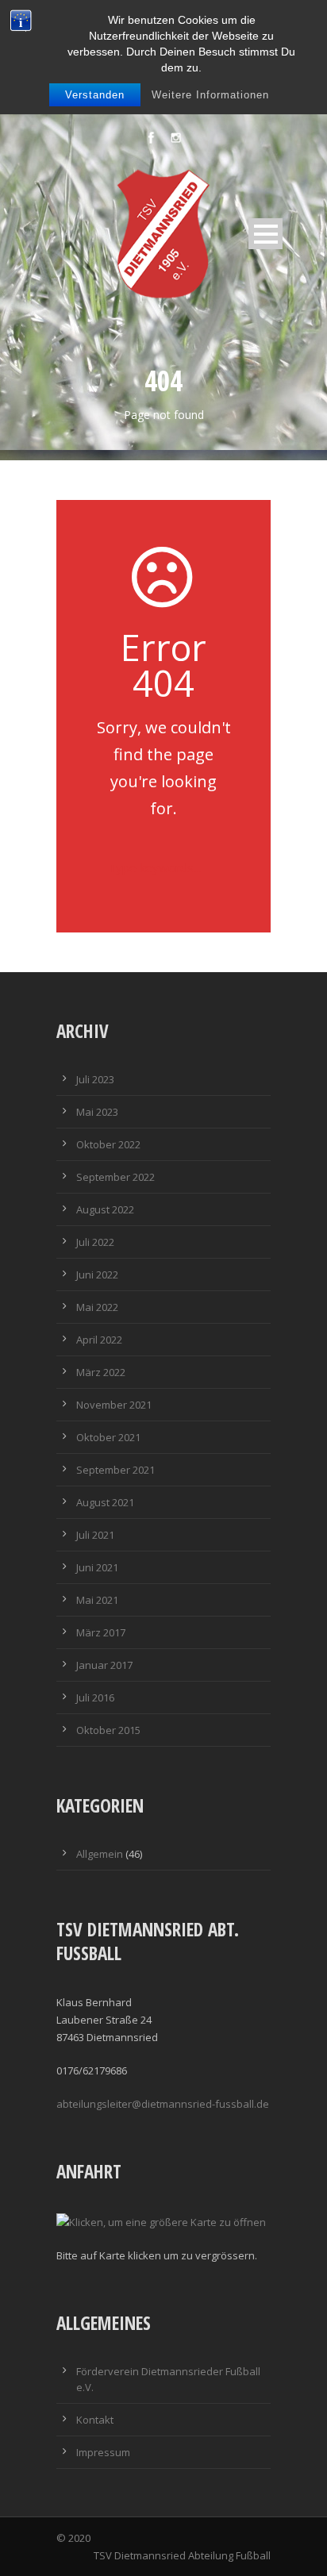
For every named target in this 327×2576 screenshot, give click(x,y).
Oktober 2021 (108, 1437)
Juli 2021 (95, 1535)
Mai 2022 (97, 1307)
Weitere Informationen (210, 95)
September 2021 (115, 1470)
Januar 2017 (104, 1665)
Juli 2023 (95, 1079)
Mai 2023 (97, 1112)
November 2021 (114, 1405)
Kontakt (95, 2420)
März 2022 (101, 1372)
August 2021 (105, 1502)
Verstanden (95, 95)
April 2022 (99, 1340)
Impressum (103, 2452)
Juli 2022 (95, 1242)
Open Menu (265, 234)
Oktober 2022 (108, 1144)
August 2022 (105, 1209)
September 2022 (115, 1177)
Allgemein (100, 1854)
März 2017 (101, 1632)
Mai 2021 (97, 1600)
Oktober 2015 (108, 1730)
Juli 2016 (95, 1697)
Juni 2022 (97, 1275)
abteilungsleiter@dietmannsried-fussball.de (163, 2104)
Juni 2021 (97, 1567)
